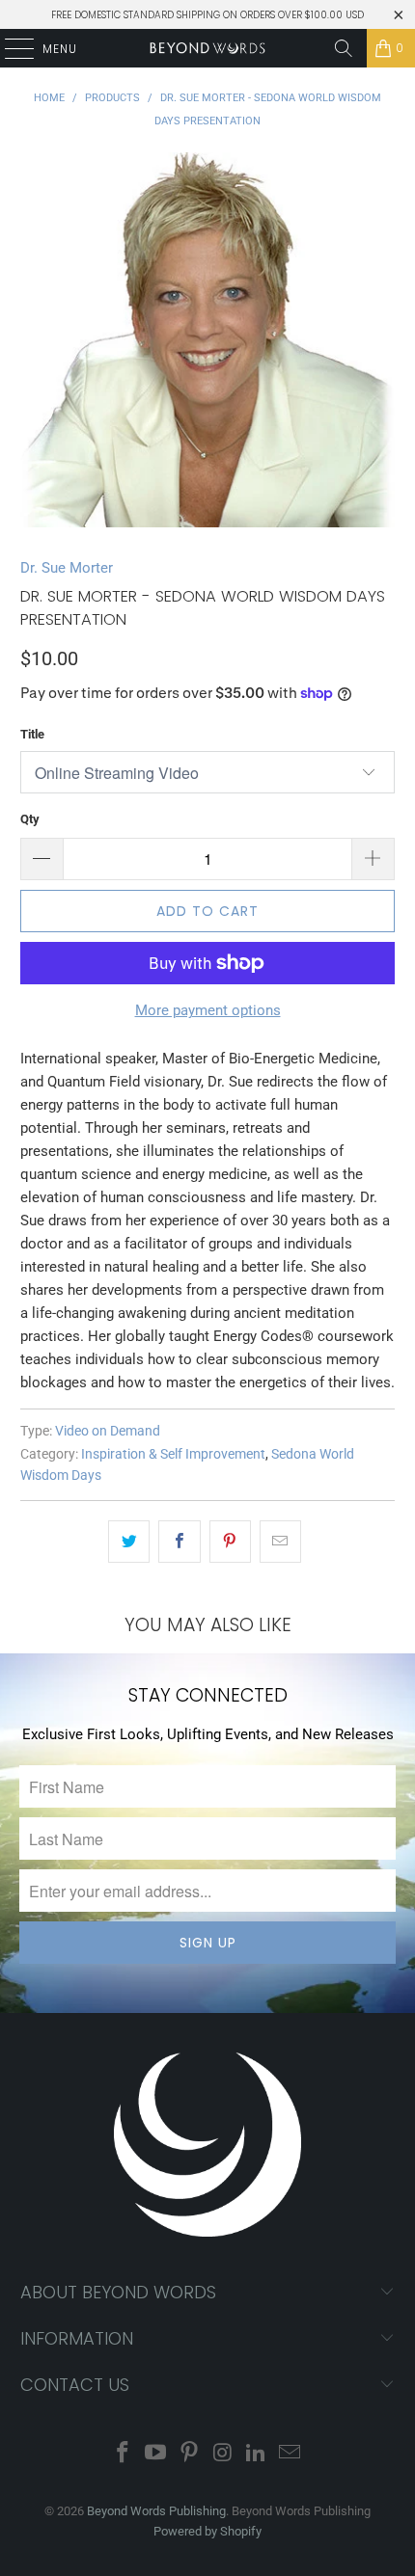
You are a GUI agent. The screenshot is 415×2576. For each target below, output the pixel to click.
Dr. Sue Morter (67, 568)
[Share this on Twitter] (129, 1542)
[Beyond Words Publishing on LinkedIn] (257, 2454)
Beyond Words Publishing (156, 2511)
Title (32, 734)
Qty (30, 819)
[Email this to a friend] (280, 1542)
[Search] (344, 48)
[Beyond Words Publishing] (208, 48)
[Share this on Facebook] (179, 1542)
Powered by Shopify (207, 2531)
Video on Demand (108, 1431)
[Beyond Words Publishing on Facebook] (123, 2454)
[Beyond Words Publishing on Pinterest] (190, 2454)
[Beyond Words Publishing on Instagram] (224, 2454)
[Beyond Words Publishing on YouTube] (156, 2454)
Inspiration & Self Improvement (173, 1454)
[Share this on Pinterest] (230, 1542)
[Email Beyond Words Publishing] (290, 2454)
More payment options (208, 1010)
